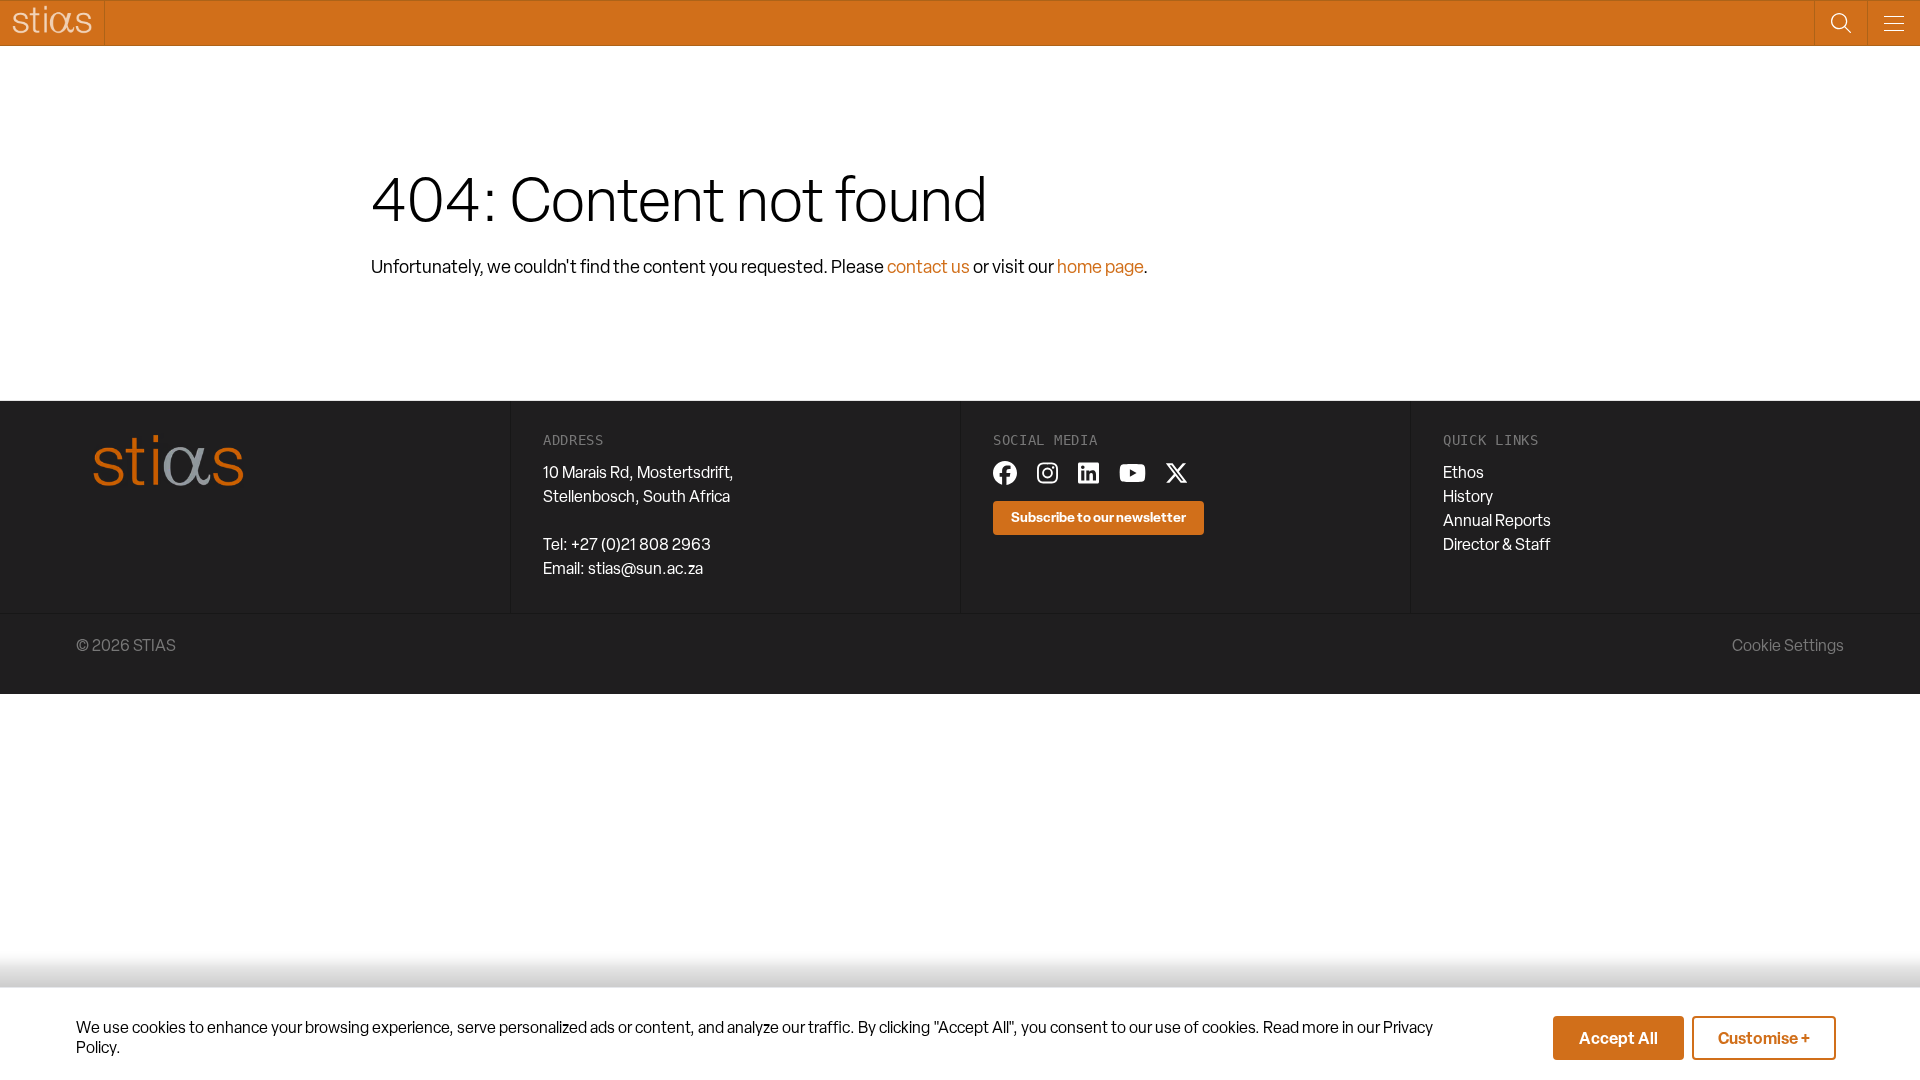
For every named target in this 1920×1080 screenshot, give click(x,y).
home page (1100, 266)
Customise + (1764, 1038)
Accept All (1618, 1038)
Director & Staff (1497, 544)
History (1468, 496)
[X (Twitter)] (1176, 473)
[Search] (1840, 23)
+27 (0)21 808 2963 (641, 544)
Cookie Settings (1788, 645)
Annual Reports (1497, 520)
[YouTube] (1132, 473)
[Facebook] (1005, 473)
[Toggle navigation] (1893, 23)
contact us (928, 266)
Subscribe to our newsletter (1098, 516)
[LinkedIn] (1088, 473)
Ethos (1463, 472)
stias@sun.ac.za (645, 568)
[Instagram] (1047, 473)
